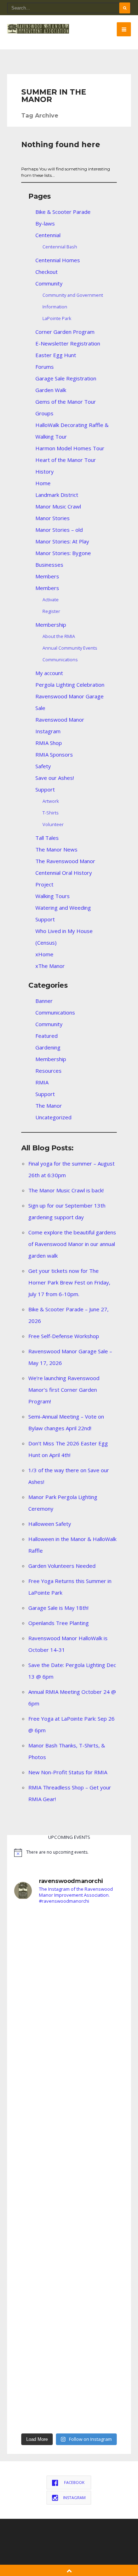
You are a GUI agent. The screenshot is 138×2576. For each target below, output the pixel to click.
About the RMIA (59, 636)
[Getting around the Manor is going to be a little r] (69, 2138)
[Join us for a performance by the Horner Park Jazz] (69, 2397)
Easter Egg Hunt (56, 355)
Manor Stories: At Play (62, 541)
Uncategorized (53, 1117)
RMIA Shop (49, 743)
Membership (51, 625)
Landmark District (57, 495)
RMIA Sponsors (54, 754)
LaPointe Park (57, 318)
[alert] (69, 1853)
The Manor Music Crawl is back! (66, 1190)
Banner (44, 1001)
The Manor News (56, 849)
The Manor (49, 1106)
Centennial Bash (60, 247)
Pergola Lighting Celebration (70, 685)
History (45, 471)
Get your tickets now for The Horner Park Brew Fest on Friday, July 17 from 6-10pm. (69, 1282)
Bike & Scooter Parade (63, 212)
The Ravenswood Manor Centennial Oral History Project (65, 873)
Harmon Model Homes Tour (70, 448)
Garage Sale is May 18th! (58, 1608)
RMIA (42, 1082)
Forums (45, 367)
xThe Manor (50, 966)
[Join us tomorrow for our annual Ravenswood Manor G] (69, 2332)
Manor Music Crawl (58, 506)
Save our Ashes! (55, 778)
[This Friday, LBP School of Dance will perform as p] (69, 2202)
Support (45, 789)
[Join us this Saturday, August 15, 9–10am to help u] (69, 1943)
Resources (48, 1071)
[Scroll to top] (69, 2570)
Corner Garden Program (65, 332)
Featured (47, 1036)
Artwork (51, 801)
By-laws (45, 223)
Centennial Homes (58, 260)
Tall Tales (47, 838)
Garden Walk (51, 390)
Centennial (48, 235)
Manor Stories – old (59, 530)
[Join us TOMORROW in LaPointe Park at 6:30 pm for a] (69, 2267)
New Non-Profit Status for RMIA (68, 1772)
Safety (43, 766)
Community (49, 283)
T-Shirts (51, 813)
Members (47, 576)
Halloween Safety (50, 1524)
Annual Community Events (70, 648)
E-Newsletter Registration (68, 343)
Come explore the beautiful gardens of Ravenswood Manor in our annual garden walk (72, 1244)
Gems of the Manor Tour (66, 402)
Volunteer (53, 824)
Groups (44, 413)
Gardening (48, 1047)
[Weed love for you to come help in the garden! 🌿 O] (69, 2073)
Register (51, 611)
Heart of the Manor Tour (66, 460)
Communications (60, 660)
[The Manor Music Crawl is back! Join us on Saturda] (69, 2008)
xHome (44, 954)
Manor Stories (53, 518)
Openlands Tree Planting (59, 1623)
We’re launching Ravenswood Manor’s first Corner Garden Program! (64, 1390)
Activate (51, 600)
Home (43, 483)
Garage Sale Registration (66, 378)
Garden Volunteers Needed (62, 1566)
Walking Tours (53, 896)
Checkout (47, 272)
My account (49, 673)
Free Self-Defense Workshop (64, 1336)
